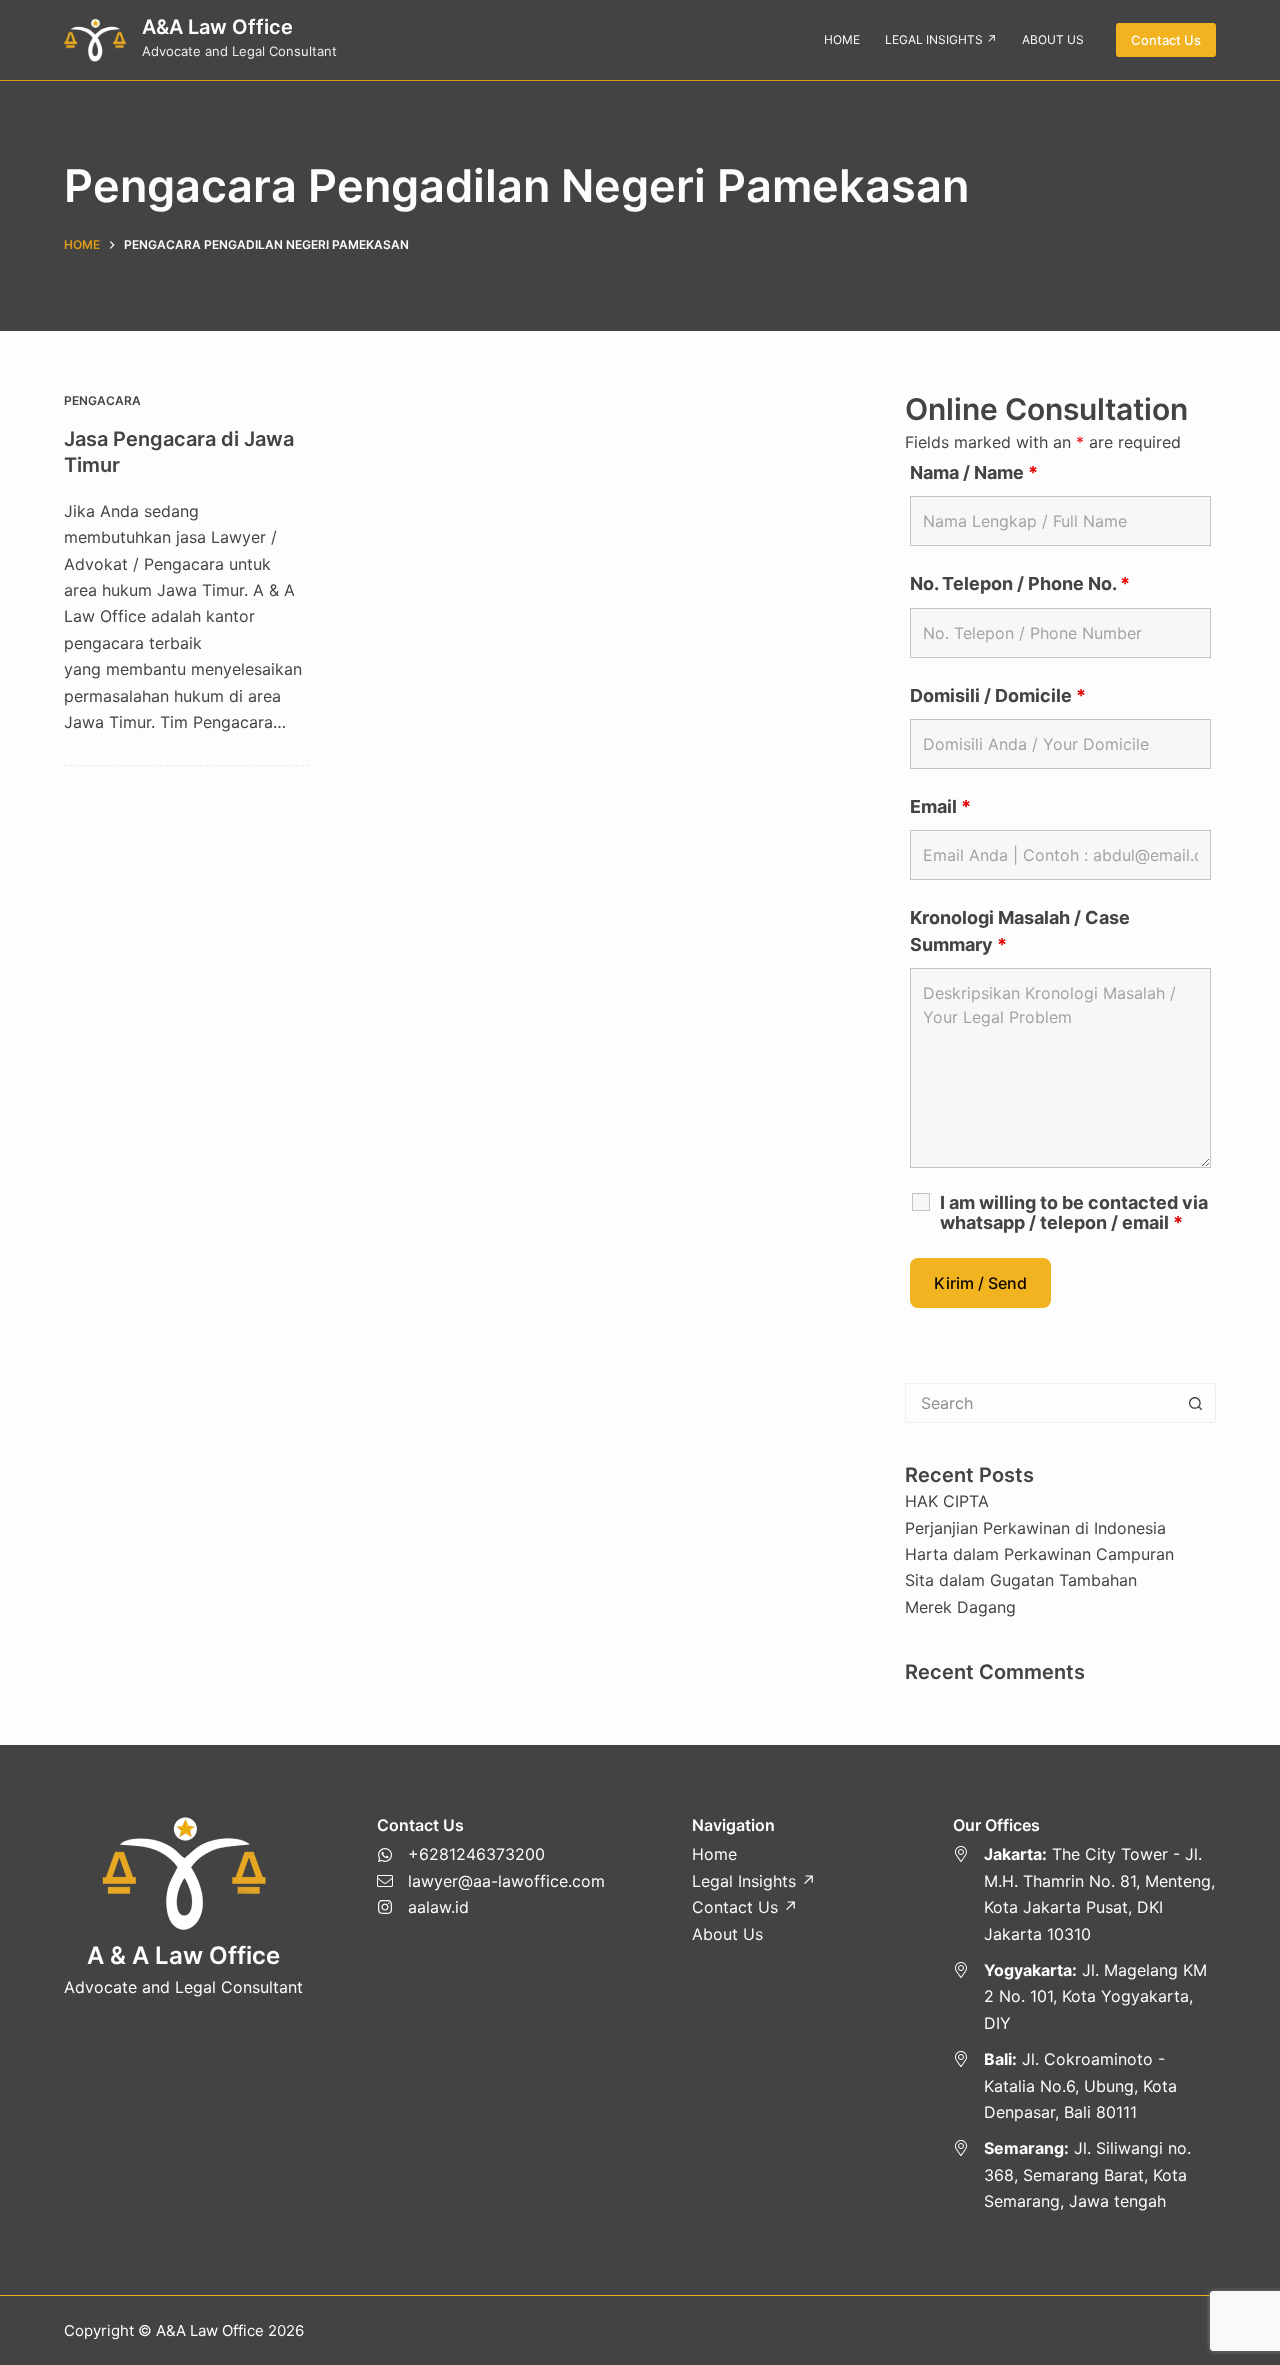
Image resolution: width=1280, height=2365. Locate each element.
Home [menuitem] (842, 39)
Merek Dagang (960, 1607)
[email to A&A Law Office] (491, 1881)
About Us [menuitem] (1053, 39)
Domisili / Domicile (998, 695)
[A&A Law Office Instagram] (491, 1907)
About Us (727, 1934)
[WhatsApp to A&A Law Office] (491, 1854)
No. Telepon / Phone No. (1020, 583)
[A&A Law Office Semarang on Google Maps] (1084, 2174)
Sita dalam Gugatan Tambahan (1021, 1580)
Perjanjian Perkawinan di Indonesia (1035, 1528)
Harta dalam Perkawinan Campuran (1039, 1554)
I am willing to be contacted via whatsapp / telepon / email (1074, 1213)
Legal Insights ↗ (754, 1881)
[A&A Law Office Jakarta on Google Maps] (1084, 1894)
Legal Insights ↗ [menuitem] (941, 39)
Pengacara (102, 400)
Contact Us (1166, 40)
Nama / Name (974, 472)
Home (714, 1854)
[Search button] (1196, 1403)
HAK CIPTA (947, 1501)
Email (940, 806)
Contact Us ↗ (745, 1907)
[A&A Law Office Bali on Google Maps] (1084, 2085)
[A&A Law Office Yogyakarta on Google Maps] (1084, 1996)
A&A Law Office (217, 27)
